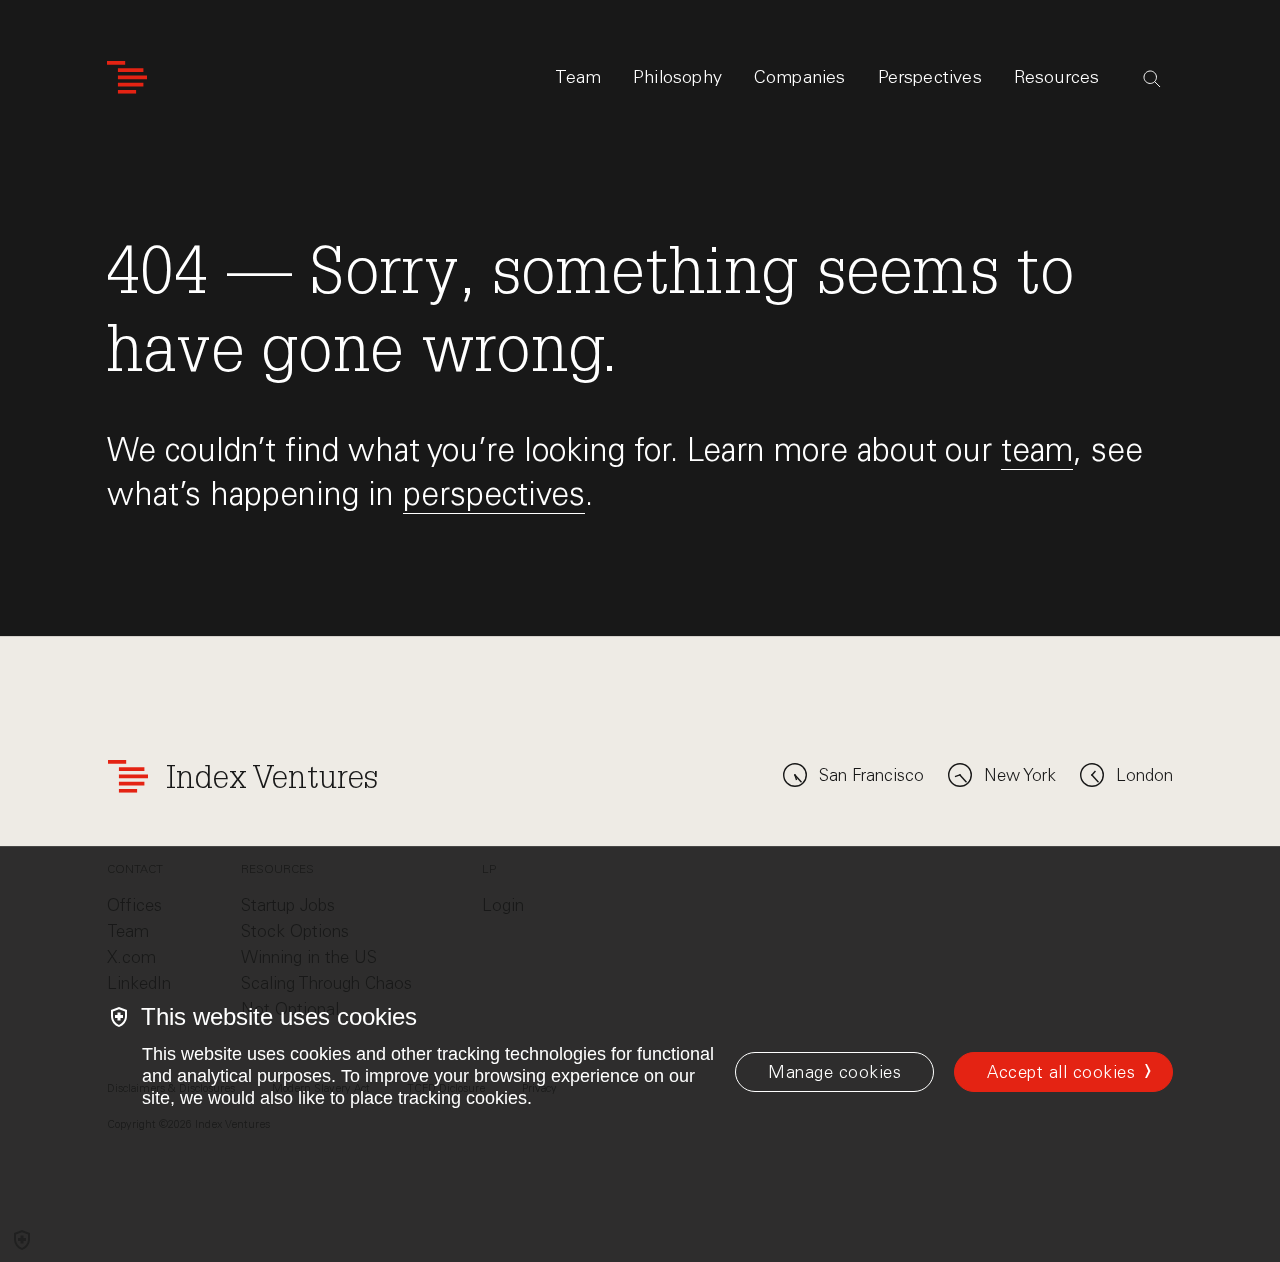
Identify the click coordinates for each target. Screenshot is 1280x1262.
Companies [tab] (800, 77)
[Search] (1152, 79)
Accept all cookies (1061, 1072)
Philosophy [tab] (677, 77)
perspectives (494, 493)
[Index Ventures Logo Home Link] (127, 77)
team (1037, 449)
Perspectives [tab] (930, 77)
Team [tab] (578, 77)
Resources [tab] (1057, 77)
